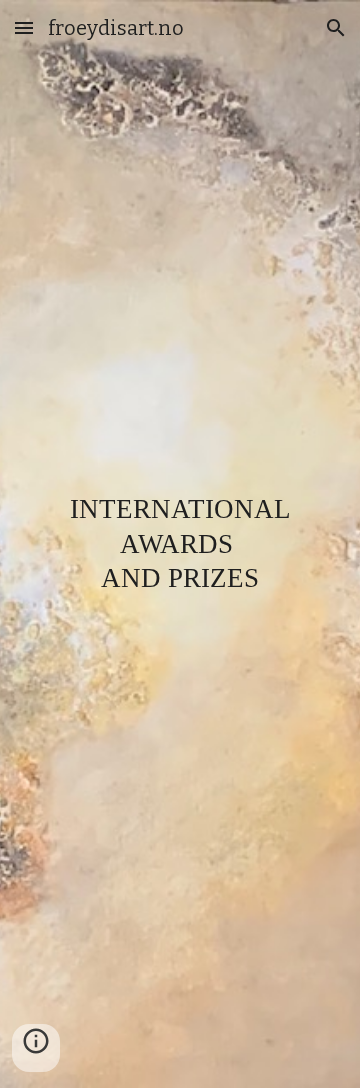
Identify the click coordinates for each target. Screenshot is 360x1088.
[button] (24, 27)
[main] (180, 544)
